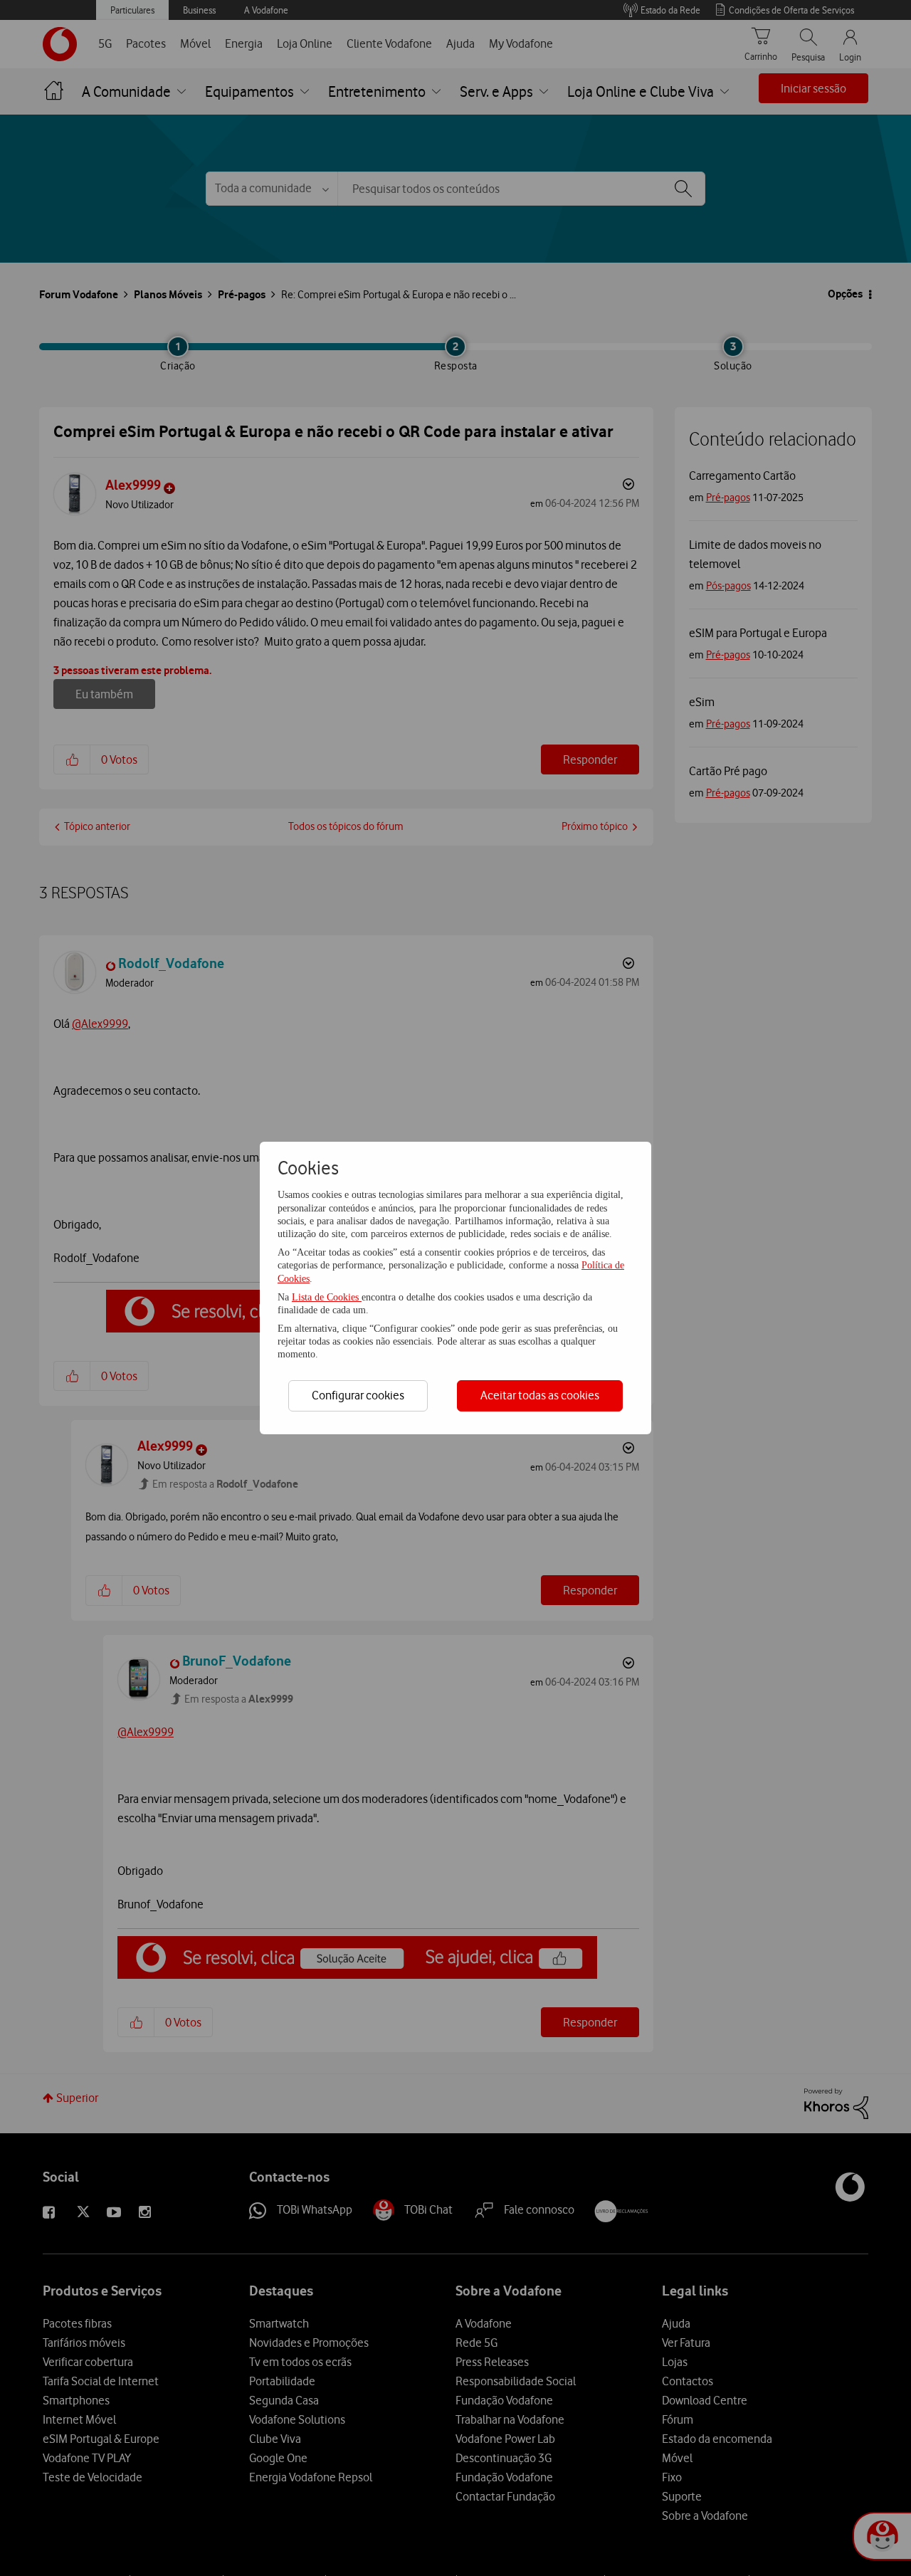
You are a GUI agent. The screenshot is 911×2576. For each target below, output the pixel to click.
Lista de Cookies (327, 1297)
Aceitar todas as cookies (540, 1395)
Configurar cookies (358, 1395)
